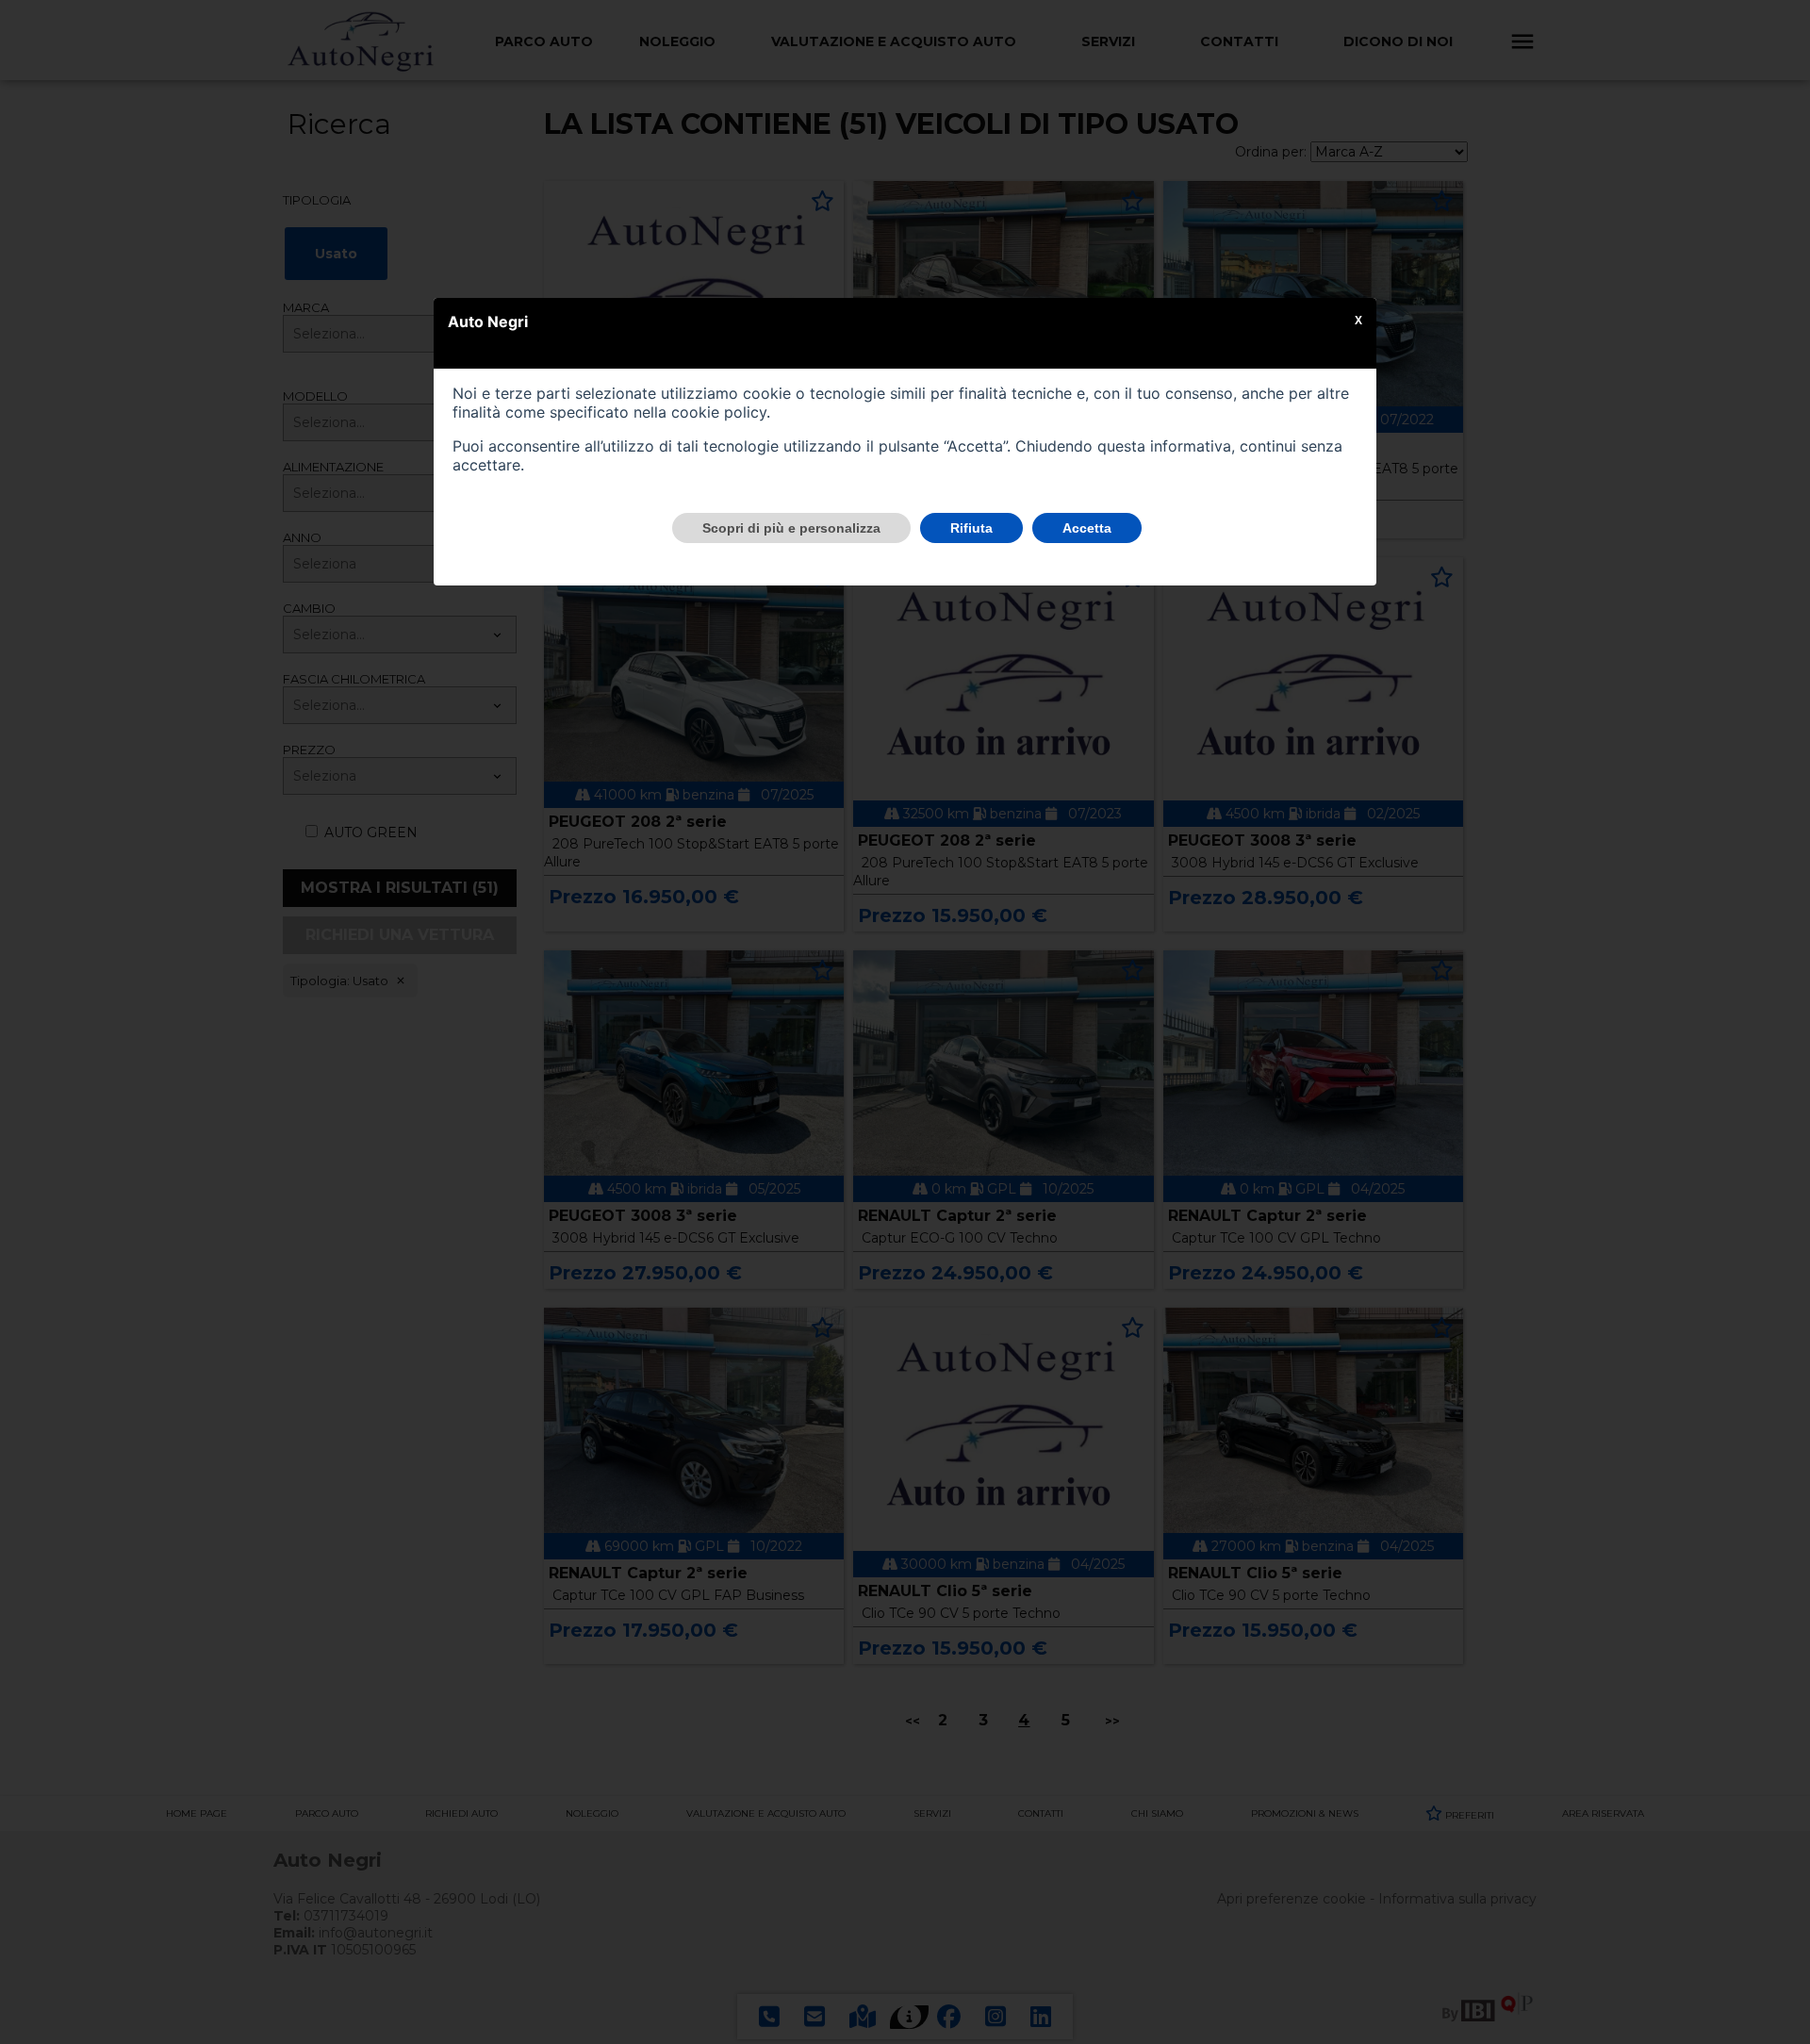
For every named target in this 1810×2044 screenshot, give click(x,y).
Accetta (1087, 528)
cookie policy (719, 412)
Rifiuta (971, 528)
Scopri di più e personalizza (791, 528)
